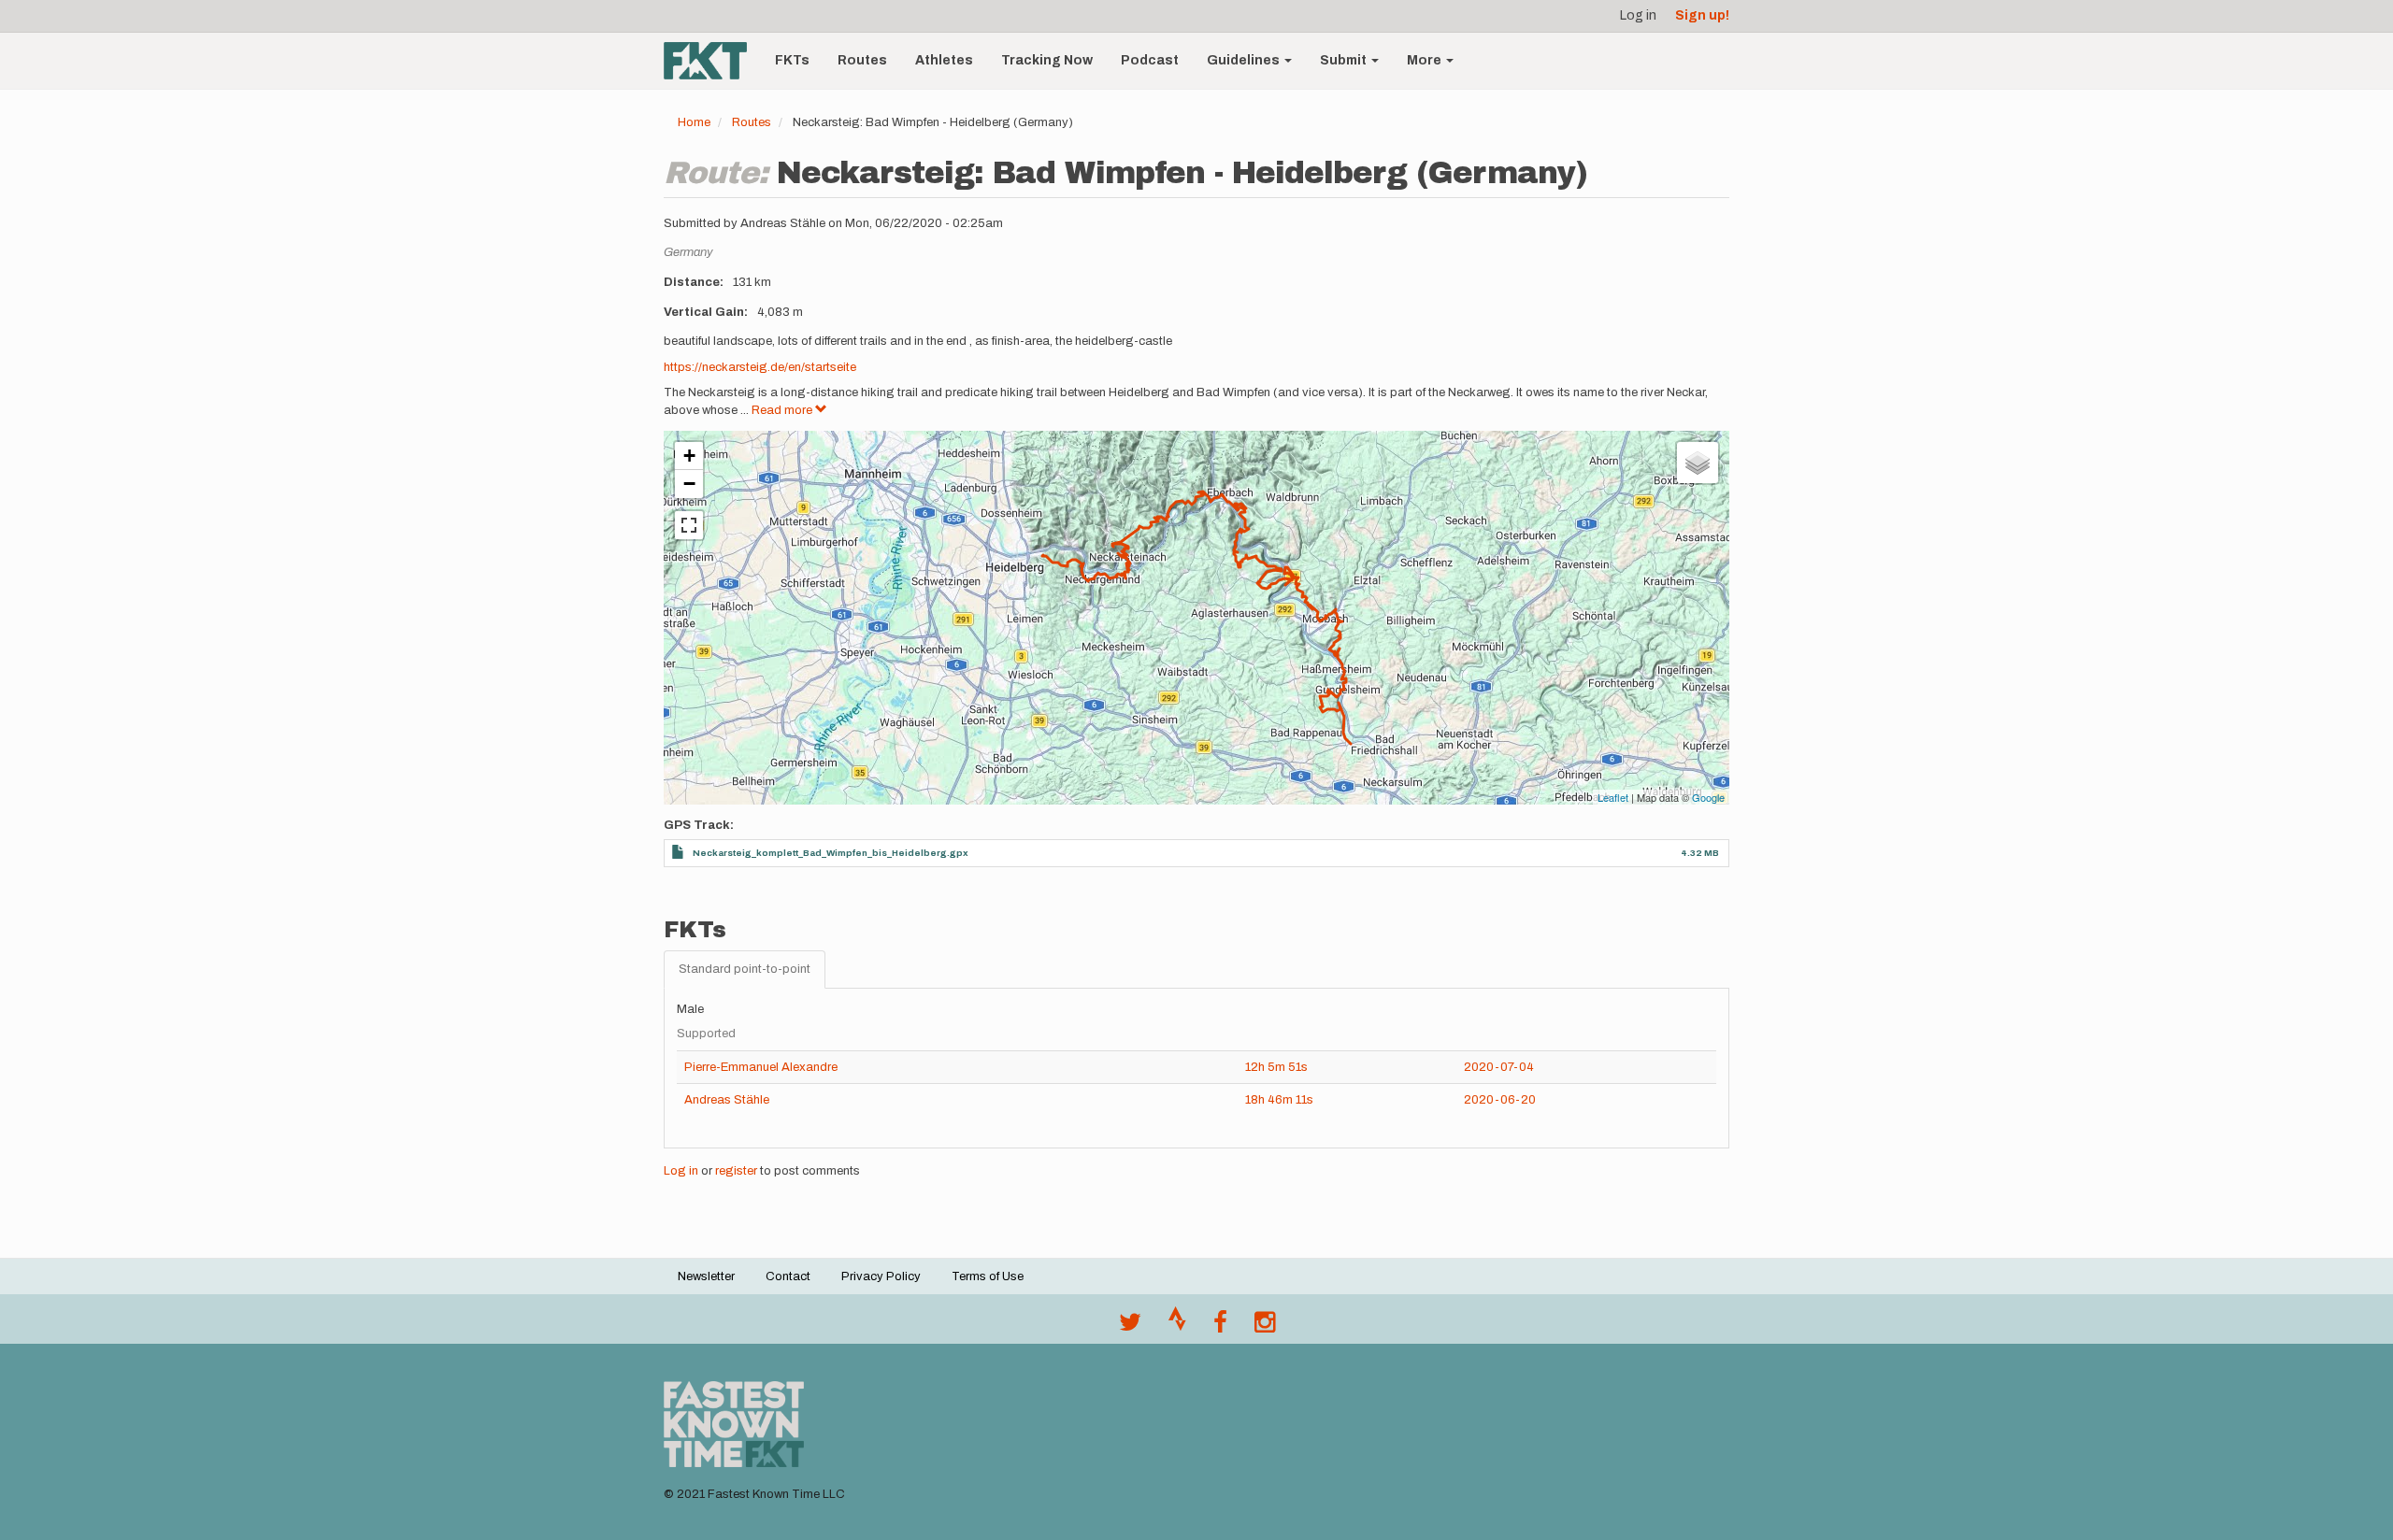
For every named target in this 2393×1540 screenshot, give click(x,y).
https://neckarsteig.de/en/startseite (760, 367)
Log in (1638, 15)
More (1426, 60)
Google (1708, 797)
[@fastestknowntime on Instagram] (1265, 1327)
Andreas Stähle (727, 1100)
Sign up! (1702, 15)
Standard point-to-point (745, 969)
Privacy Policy (881, 1276)
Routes (862, 60)
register (736, 1171)
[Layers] (1698, 463)
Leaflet (1613, 797)
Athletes (944, 60)
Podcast (1150, 60)
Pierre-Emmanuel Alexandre (761, 1067)
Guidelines (1245, 60)
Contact (788, 1276)
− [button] (689, 484)
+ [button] (689, 456)
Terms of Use (988, 1276)
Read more (783, 410)
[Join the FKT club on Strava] (1177, 1327)
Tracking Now (1047, 60)
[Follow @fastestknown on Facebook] (1220, 1327)
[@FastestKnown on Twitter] (1130, 1327)
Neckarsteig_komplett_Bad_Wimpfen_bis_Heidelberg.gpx (831, 853)
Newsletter (706, 1276)
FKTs (792, 60)
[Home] (712, 61)
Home (694, 122)
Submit (1345, 60)
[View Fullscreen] (689, 525)
